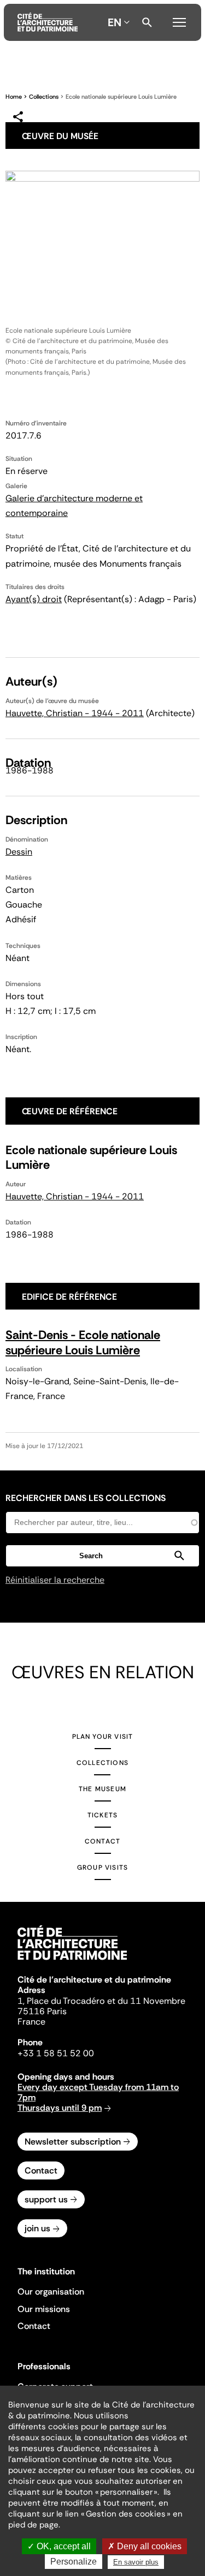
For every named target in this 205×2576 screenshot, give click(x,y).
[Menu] (179, 21)
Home (14, 97)
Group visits (102, 1868)
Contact (102, 1841)
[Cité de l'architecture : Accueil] (72, 1961)
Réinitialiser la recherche (55, 1580)
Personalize (74, 2562)
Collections (44, 97)
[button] (102, 1556)
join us (37, 2228)
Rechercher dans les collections (86, 1498)
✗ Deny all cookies (145, 2546)
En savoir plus (136, 2562)
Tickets (102, 1815)
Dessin (19, 852)
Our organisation (51, 2292)
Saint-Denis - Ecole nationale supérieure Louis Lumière (83, 1343)
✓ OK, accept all (59, 2546)
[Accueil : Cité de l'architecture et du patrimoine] (48, 22)
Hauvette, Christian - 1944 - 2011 (75, 713)
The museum (102, 1789)
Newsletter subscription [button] (73, 2142)
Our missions (44, 2309)
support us (46, 2199)
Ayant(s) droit (34, 599)
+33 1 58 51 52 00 (56, 2053)
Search (147, 22)
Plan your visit (103, 1737)
